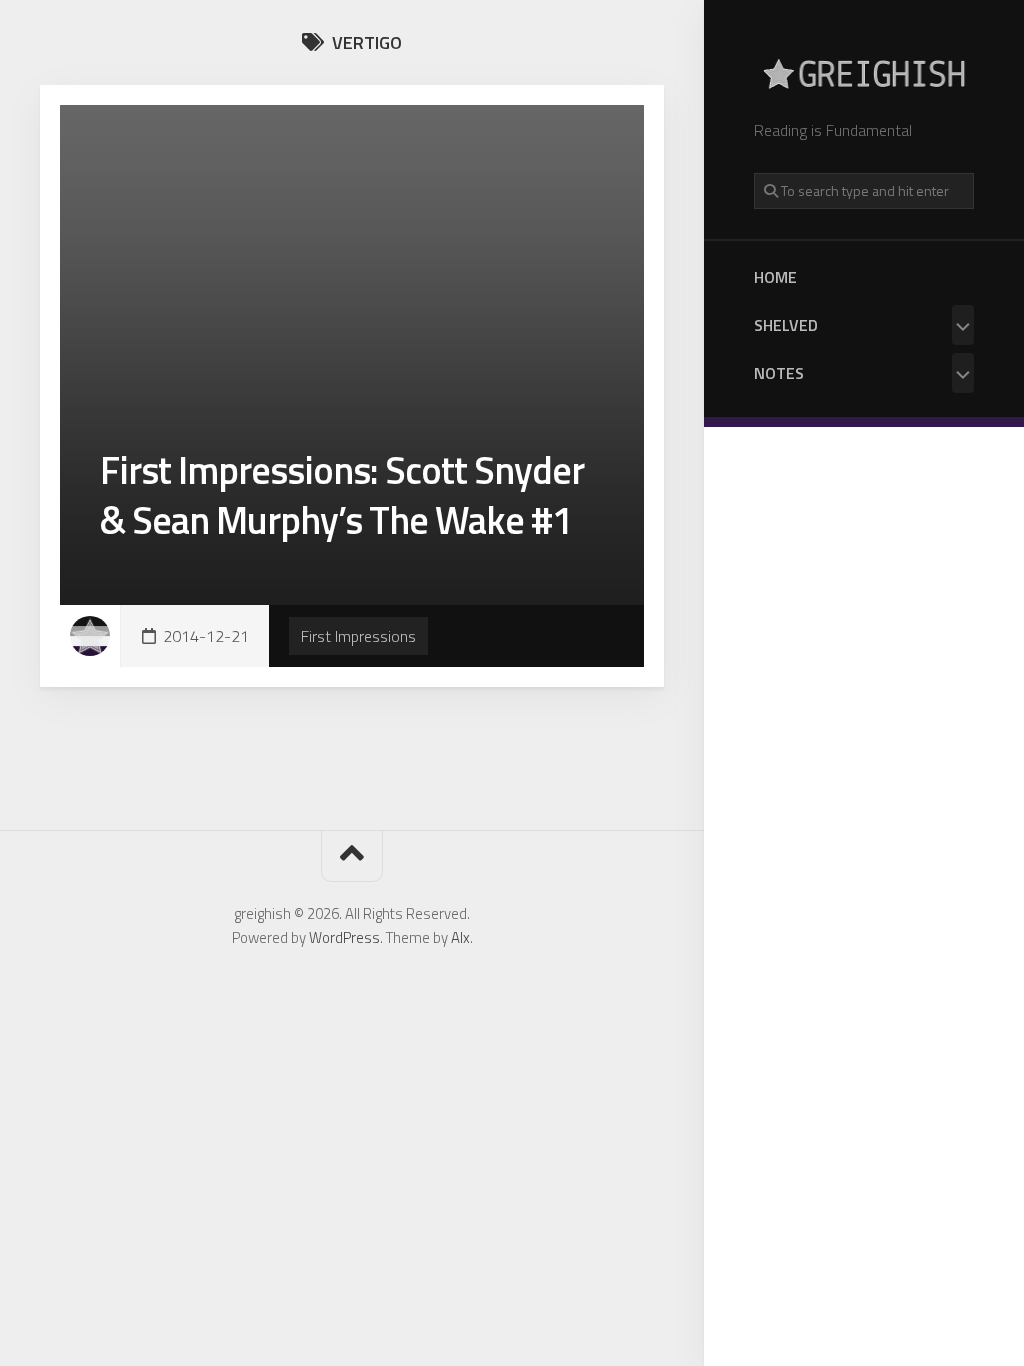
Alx (460, 937)
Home (775, 277)
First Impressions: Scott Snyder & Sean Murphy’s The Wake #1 (342, 494)
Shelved (786, 325)
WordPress (344, 937)
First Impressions (358, 636)
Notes (779, 373)
